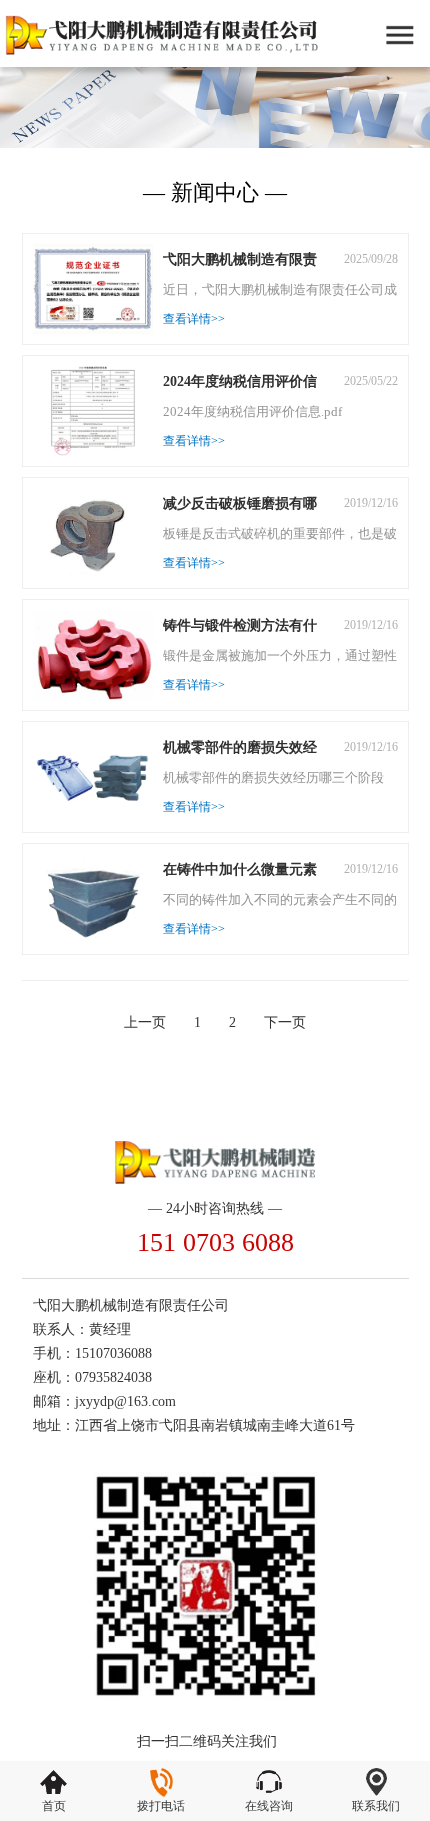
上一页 (145, 1022)
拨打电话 (161, 1806)
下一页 (285, 1022)
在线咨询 (269, 1806)
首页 (54, 1806)
